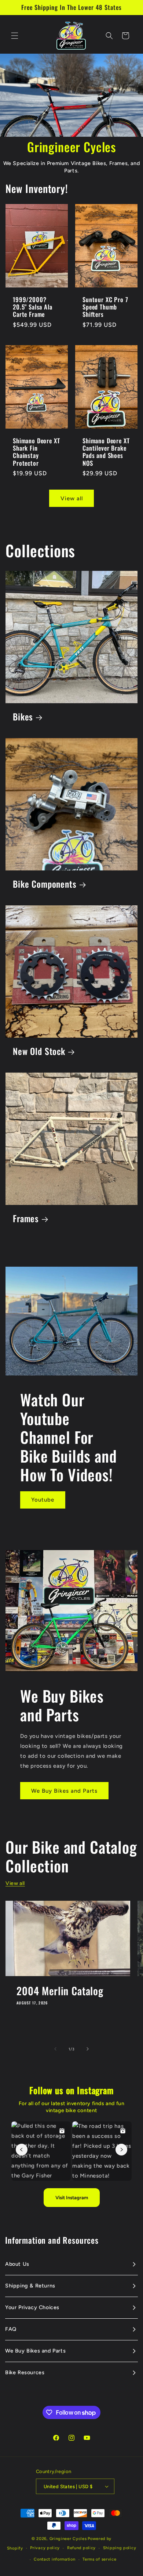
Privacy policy (45, 2548)
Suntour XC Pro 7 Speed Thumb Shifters (105, 307)
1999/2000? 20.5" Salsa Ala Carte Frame (33, 307)
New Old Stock (39, 1051)
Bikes (23, 717)
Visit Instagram (72, 2198)
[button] (15, 36)
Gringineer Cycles (68, 2539)
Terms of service (99, 2559)
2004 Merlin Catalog (60, 1991)
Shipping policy (120, 2548)
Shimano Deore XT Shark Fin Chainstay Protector (36, 452)
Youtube (43, 1500)
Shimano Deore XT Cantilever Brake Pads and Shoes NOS (106, 452)
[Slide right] (88, 2049)
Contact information (54, 2559)
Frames (26, 1219)
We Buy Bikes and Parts (64, 1791)
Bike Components (45, 884)
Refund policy (81, 2548)
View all (72, 498)
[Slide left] (55, 2049)
